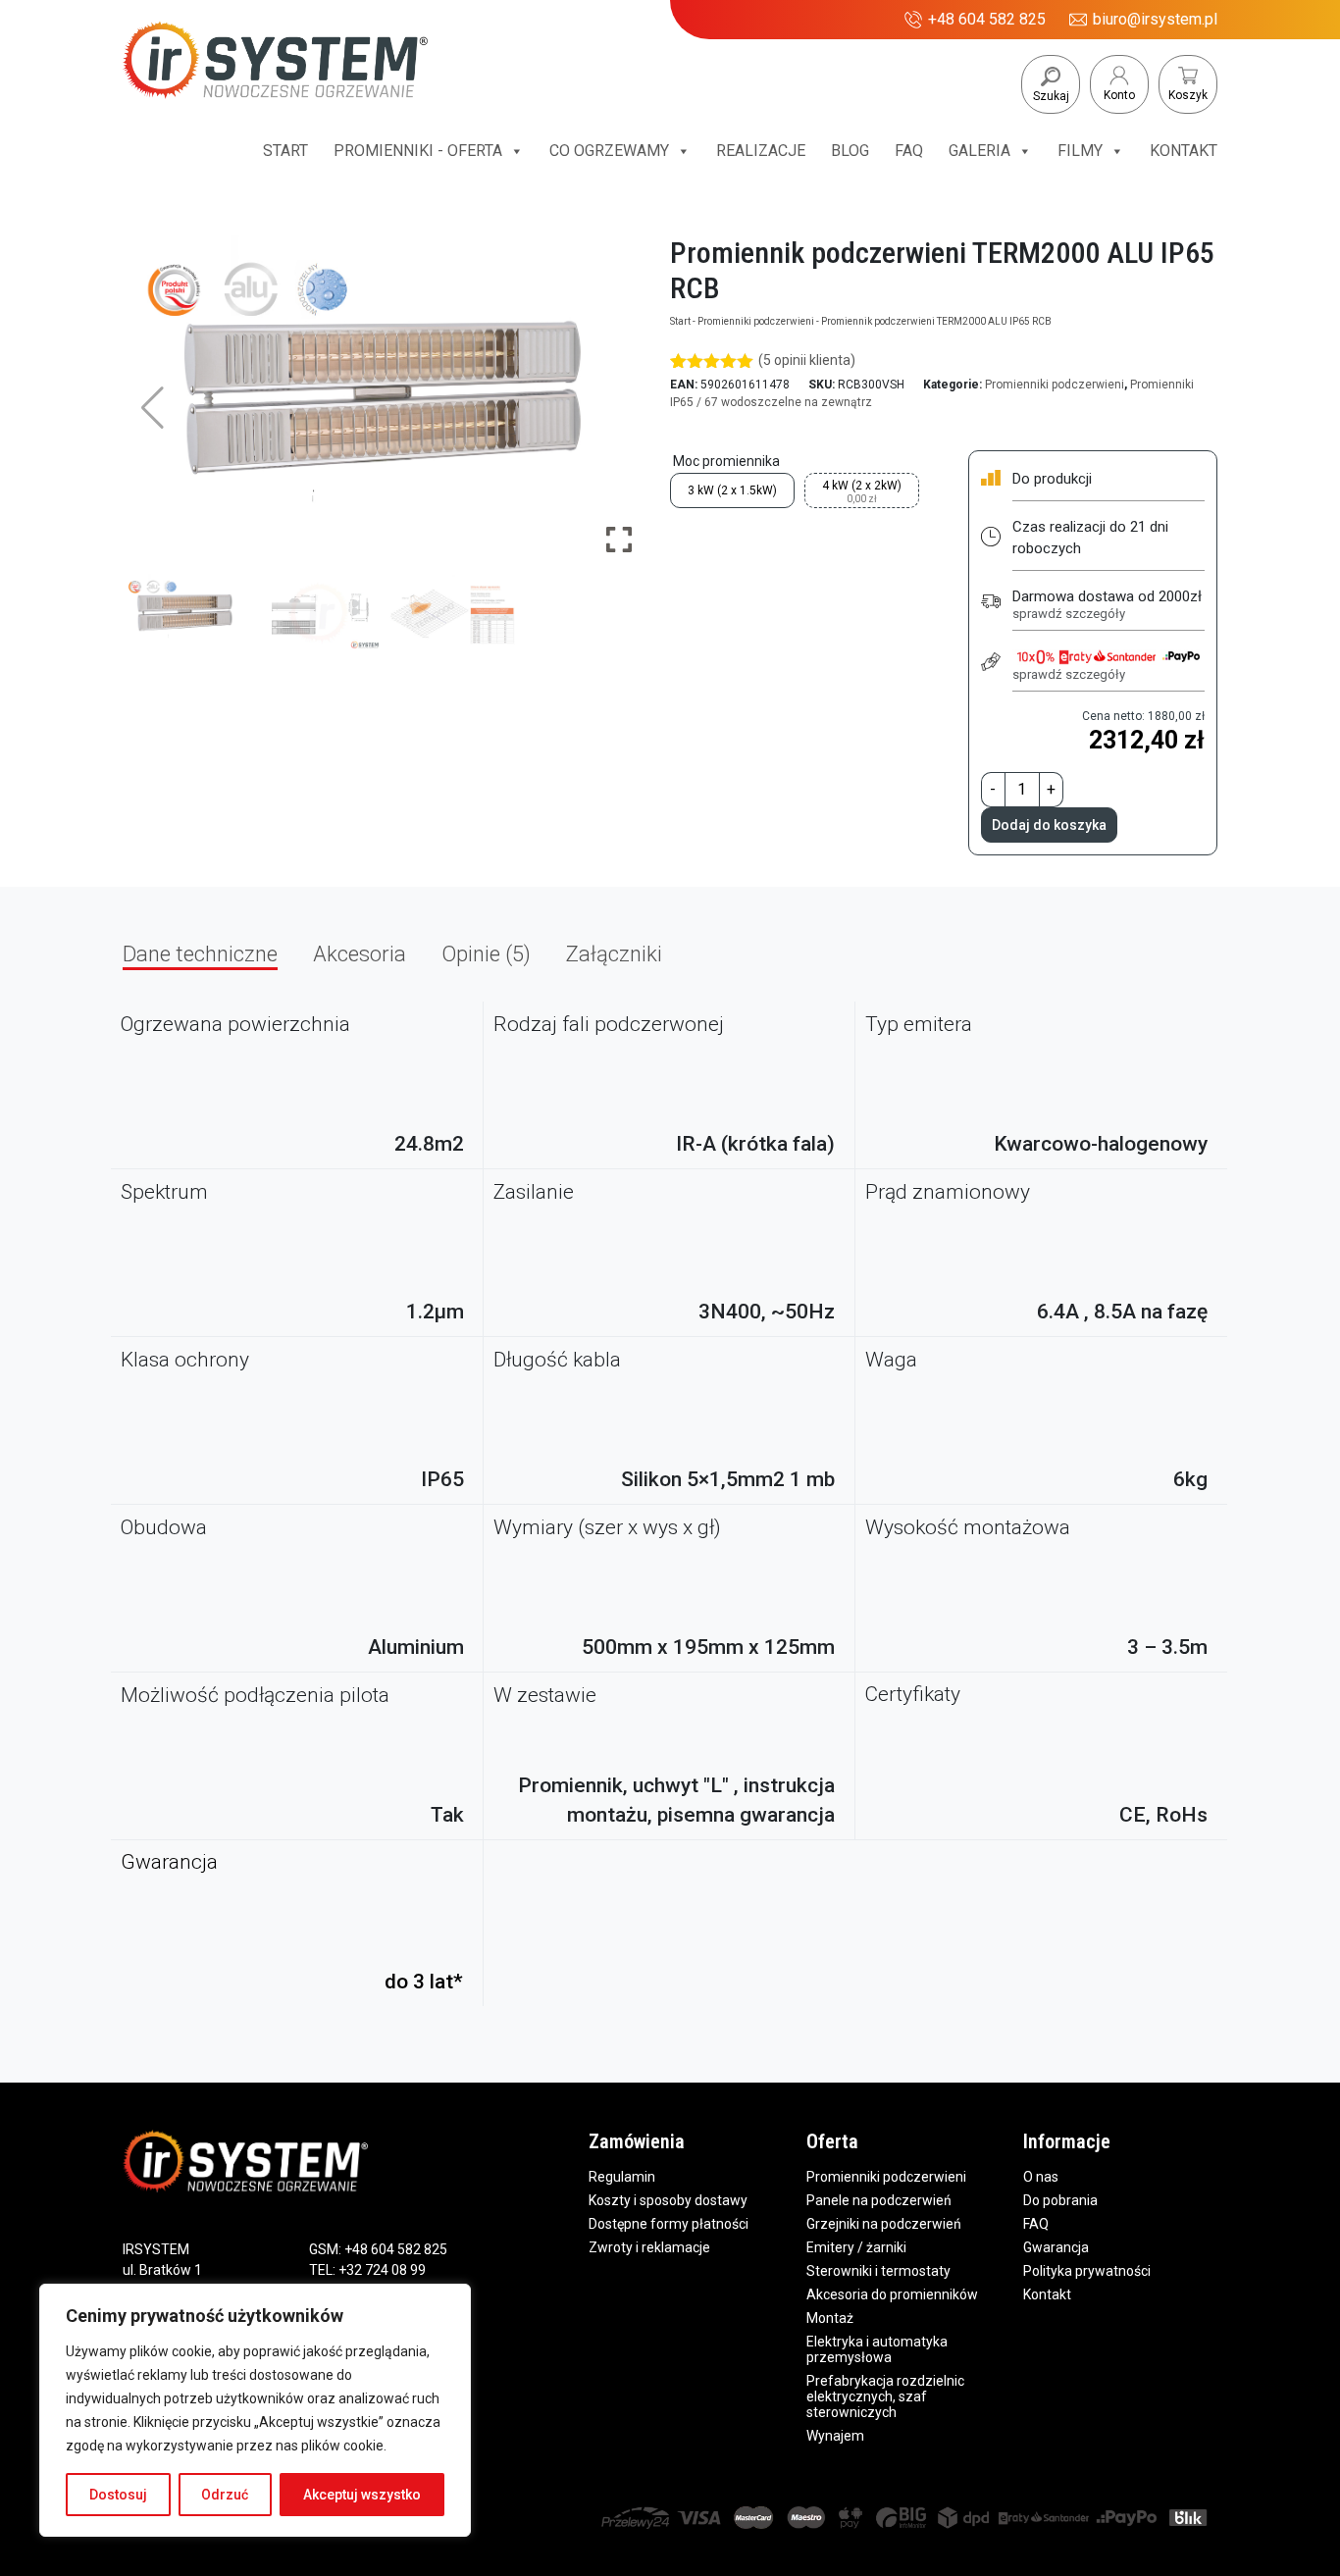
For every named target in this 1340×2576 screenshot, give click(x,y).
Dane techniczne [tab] (200, 954)
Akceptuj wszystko (362, 2495)
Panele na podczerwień (879, 2200)
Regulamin (622, 2177)
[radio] (732, 490)
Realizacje (761, 151)
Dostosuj (118, 2495)
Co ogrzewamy (609, 151)
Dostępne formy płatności (669, 2224)
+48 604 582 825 (987, 19)
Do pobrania (1060, 2200)
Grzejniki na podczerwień (884, 2224)
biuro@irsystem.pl (1155, 19)
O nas (1041, 2177)
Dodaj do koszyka (1049, 825)
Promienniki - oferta (418, 151)
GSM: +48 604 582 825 (378, 2249)
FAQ (909, 151)
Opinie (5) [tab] (486, 954)
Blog (850, 151)
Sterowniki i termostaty (878, 2271)
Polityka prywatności (1087, 2271)
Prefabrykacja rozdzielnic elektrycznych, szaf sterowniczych (885, 2396)
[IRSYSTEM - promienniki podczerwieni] (275, 67)
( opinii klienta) (807, 360)
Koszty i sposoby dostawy (668, 2200)
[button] (619, 408)
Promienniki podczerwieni (756, 321)
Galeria (979, 151)
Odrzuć (225, 2495)
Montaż (830, 2318)
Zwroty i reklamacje (649, 2247)
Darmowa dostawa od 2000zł (1107, 604)
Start (285, 151)
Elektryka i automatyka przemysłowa (877, 2349)
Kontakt (1184, 151)
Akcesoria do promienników (892, 2294)
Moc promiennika (726, 461)
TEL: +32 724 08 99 (367, 2270)
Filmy (1080, 151)
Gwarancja (1056, 2247)
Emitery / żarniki (856, 2247)
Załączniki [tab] (614, 954)
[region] (255, 2410)
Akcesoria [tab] (360, 954)
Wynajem (835, 2436)
